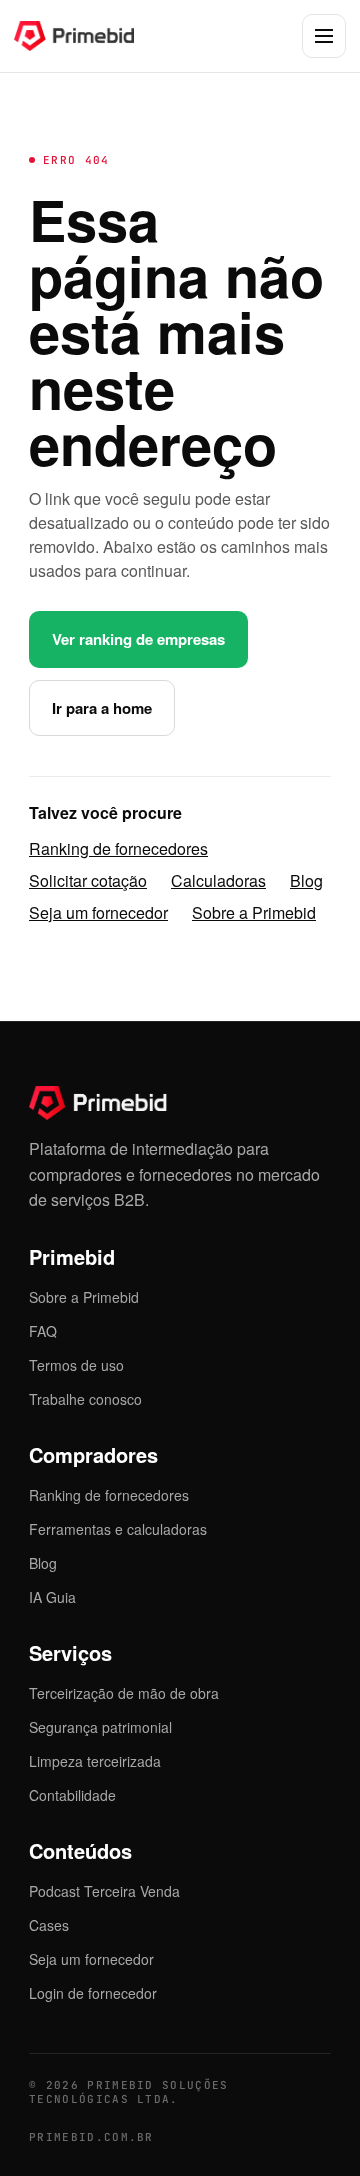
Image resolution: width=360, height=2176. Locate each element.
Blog (306, 880)
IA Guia (52, 1597)
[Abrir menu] (324, 36)
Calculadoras (218, 880)
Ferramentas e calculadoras (118, 1529)
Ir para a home (102, 708)
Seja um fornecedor (98, 912)
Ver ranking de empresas (138, 639)
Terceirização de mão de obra (124, 1693)
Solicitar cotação (88, 880)
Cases (49, 1925)
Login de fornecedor (93, 1993)
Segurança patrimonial (100, 1727)
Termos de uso (76, 1365)
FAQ (43, 1331)
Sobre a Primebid (254, 912)
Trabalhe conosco (85, 1399)
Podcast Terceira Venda (104, 1891)
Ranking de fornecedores (118, 848)
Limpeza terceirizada (95, 1761)
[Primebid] (89, 36)
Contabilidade (72, 1795)
